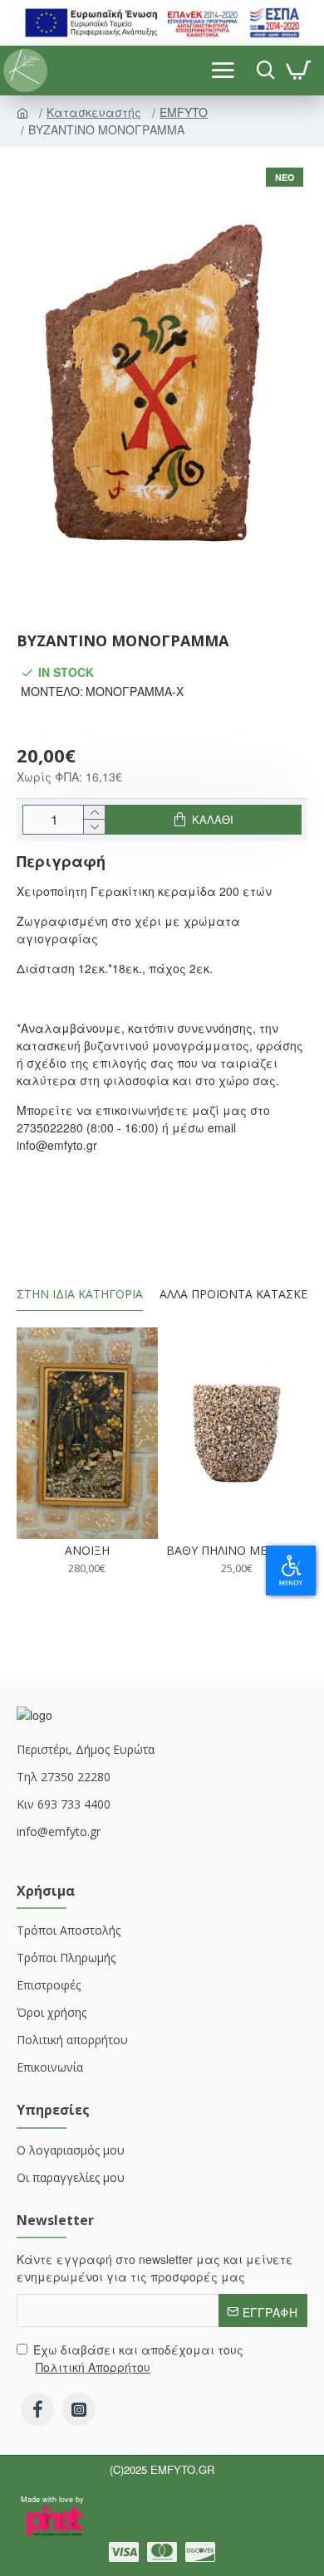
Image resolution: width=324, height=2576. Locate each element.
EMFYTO (185, 112)
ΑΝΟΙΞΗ (87, 1551)
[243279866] (79, 2409)
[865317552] (124, 2552)
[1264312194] (162, 2552)
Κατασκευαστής (96, 112)
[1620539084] (200, 2552)
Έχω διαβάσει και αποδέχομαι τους (138, 2358)
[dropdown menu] (262, 71)
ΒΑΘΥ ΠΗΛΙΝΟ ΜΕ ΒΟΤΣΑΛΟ (237, 1551)
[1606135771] (37, 2409)
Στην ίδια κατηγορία (80, 1294)
